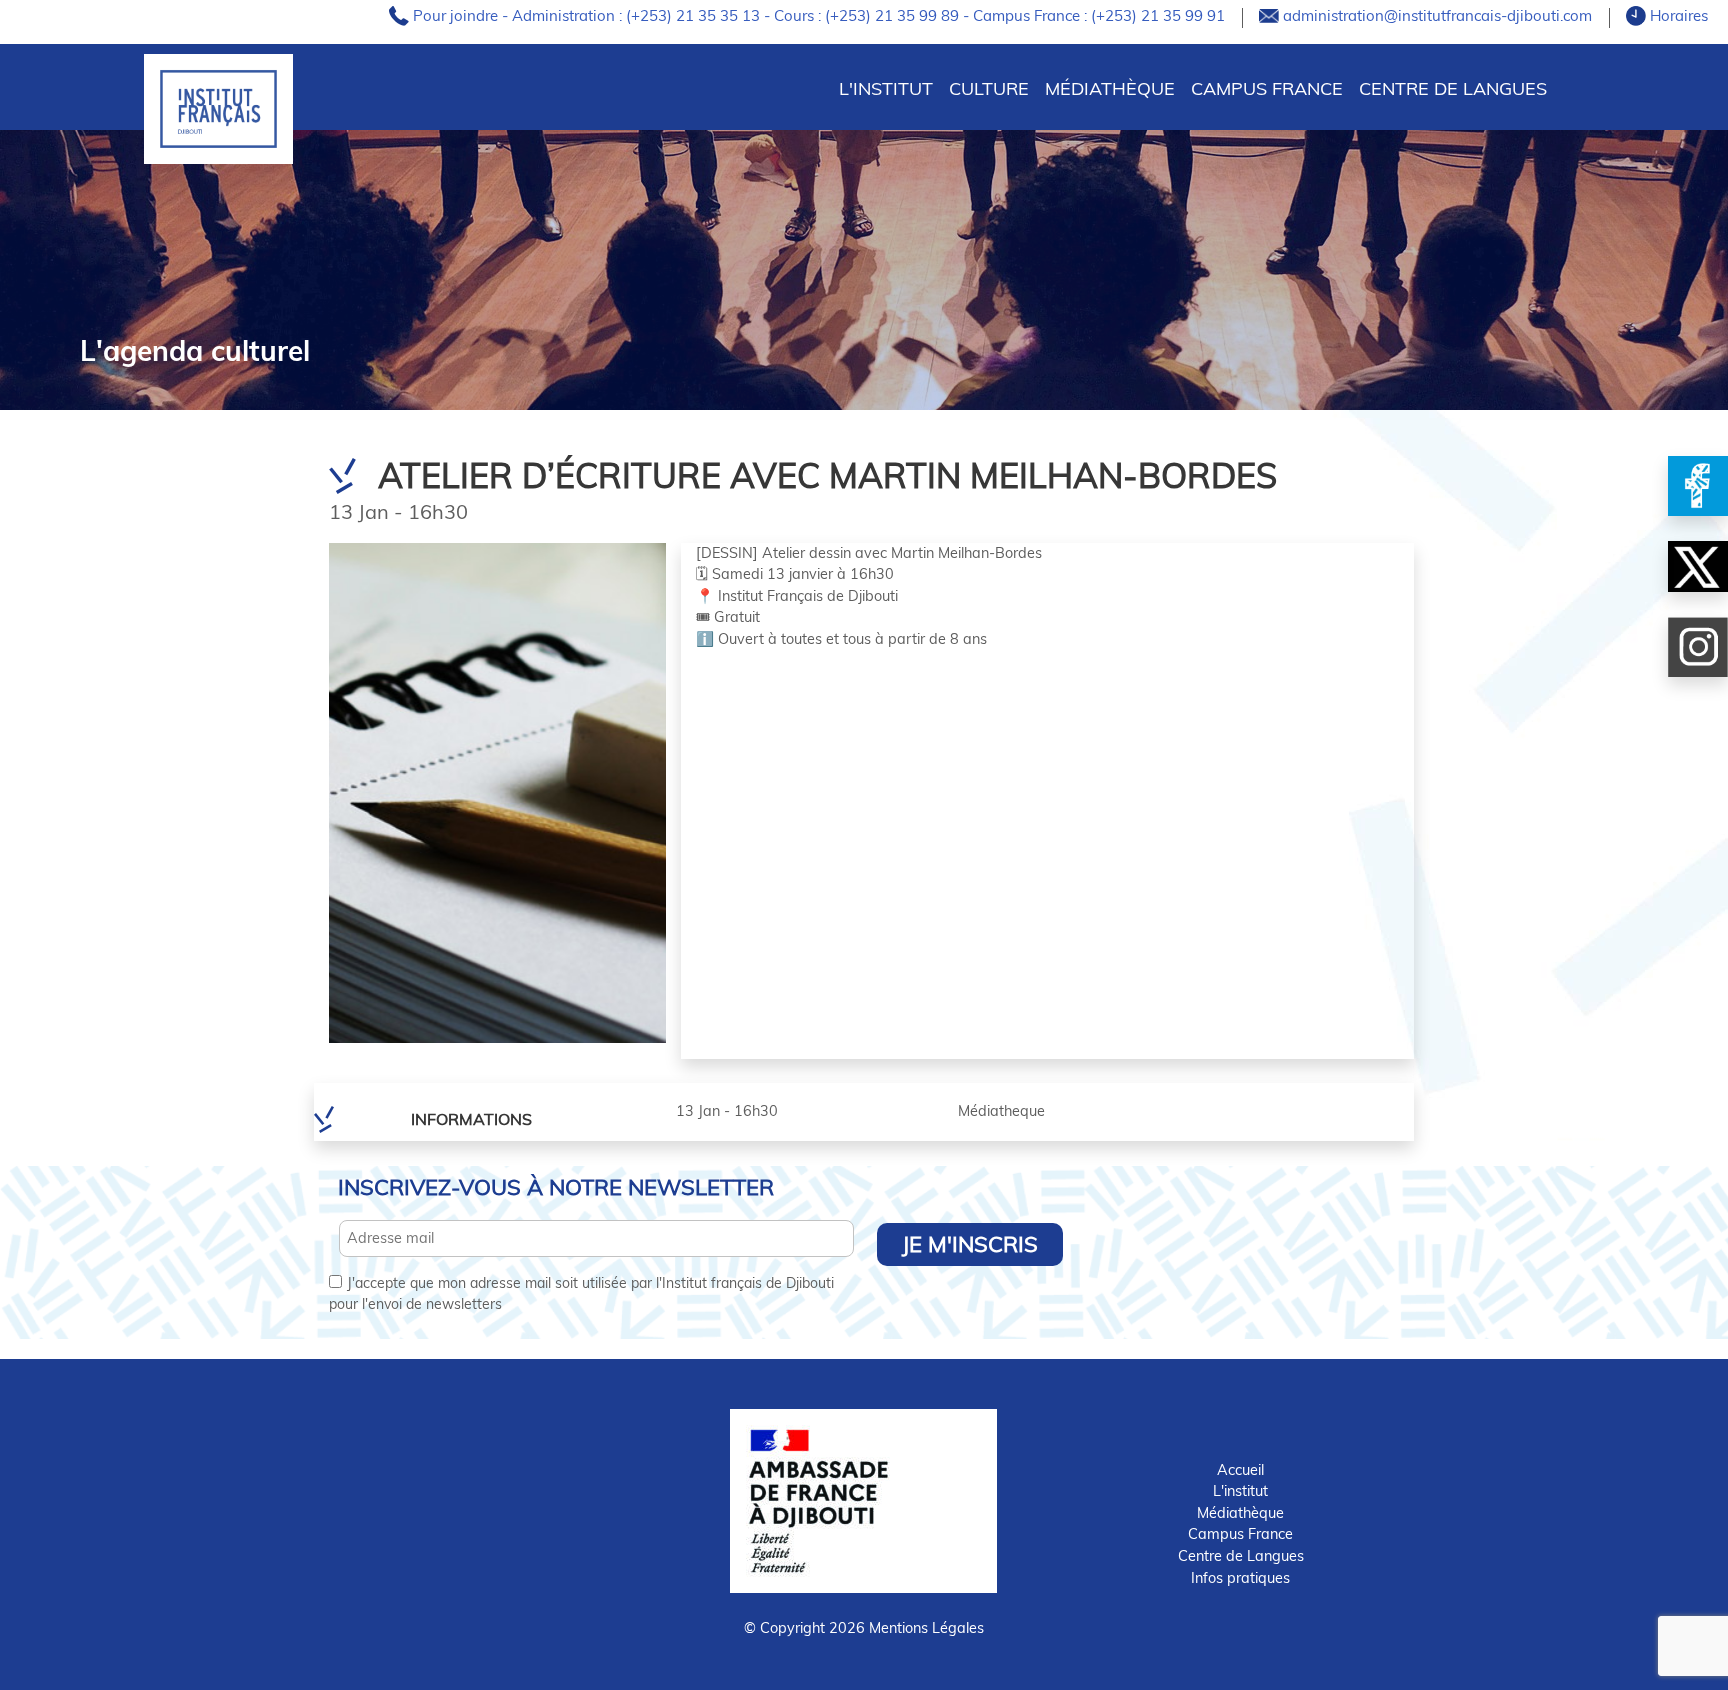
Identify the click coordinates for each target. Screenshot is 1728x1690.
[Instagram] (1698, 647)
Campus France (1267, 88)
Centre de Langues (1453, 88)
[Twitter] (1698, 566)
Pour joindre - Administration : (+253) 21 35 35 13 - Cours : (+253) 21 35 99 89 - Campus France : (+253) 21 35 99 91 (821, 15)
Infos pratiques (1240, 1578)
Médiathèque (1110, 88)
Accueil (1240, 1470)
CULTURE (989, 88)
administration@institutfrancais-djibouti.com (1439, 15)
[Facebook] (1698, 486)
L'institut (1240, 1491)
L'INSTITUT (886, 88)
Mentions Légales (926, 1628)
